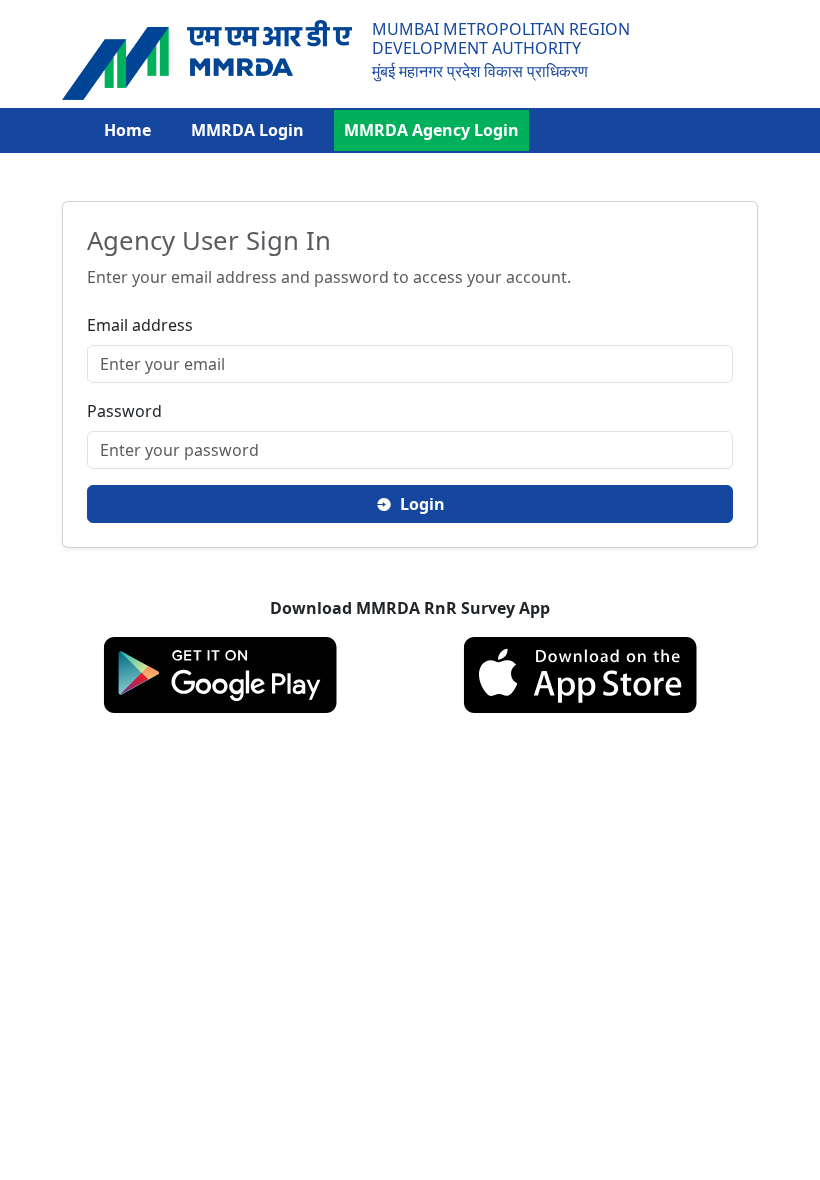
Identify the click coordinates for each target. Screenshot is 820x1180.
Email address (140, 325)
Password (124, 411)
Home (127, 130)
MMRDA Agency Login (431, 130)
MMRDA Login (247, 130)
